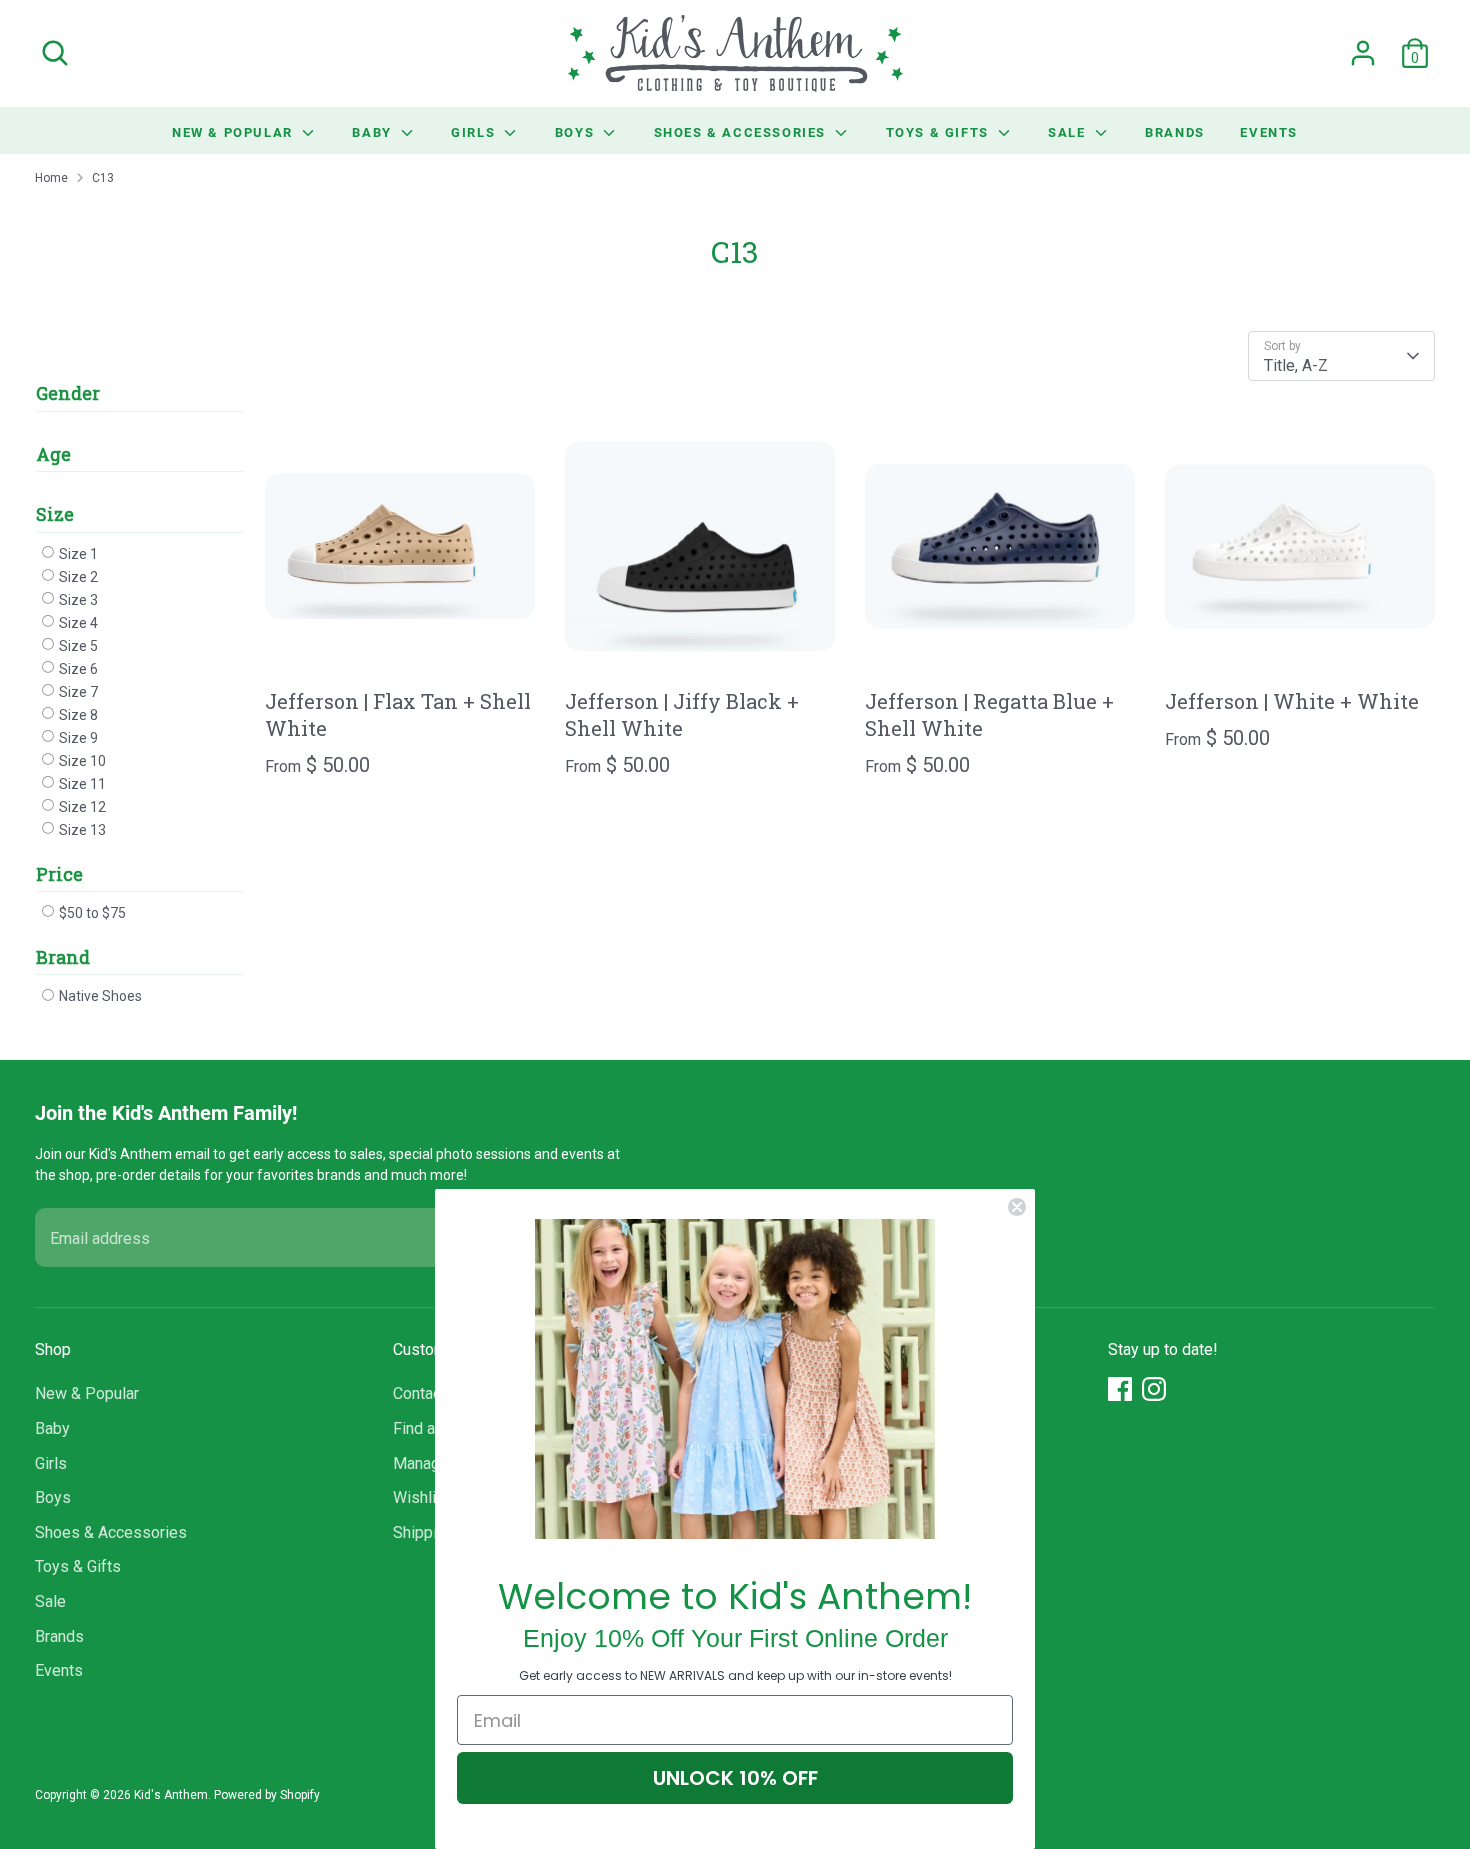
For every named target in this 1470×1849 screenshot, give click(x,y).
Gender (68, 393)
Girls (475, 132)
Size (55, 514)
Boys (577, 132)
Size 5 (77, 646)
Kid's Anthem (171, 1795)
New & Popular (234, 132)
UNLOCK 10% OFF (735, 1778)
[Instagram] (1154, 1389)
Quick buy (401, 650)
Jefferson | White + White (1292, 701)
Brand (63, 957)
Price (59, 874)
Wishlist (421, 1497)
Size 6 (77, 669)
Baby (374, 132)
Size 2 (77, 577)
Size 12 (81, 807)
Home (51, 178)
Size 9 (77, 738)
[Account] (1363, 53)
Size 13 (81, 830)
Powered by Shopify (267, 1795)
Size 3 (77, 600)
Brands (1175, 132)
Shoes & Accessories (742, 132)
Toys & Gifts (940, 132)
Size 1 (77, 554)
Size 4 (77, 623)
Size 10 (81, 761)
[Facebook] (1120, 1389)
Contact (419, 1393)
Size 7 (77, 692)
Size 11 (81, 784)
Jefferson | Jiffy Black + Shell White (682, 714)
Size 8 (77, 715)
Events (1269, 132)
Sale (1069, 132)
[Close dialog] (1017, 1207)
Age (53, 454)
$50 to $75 (91, 913)
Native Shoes (99, 996)
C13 (103, 178)
